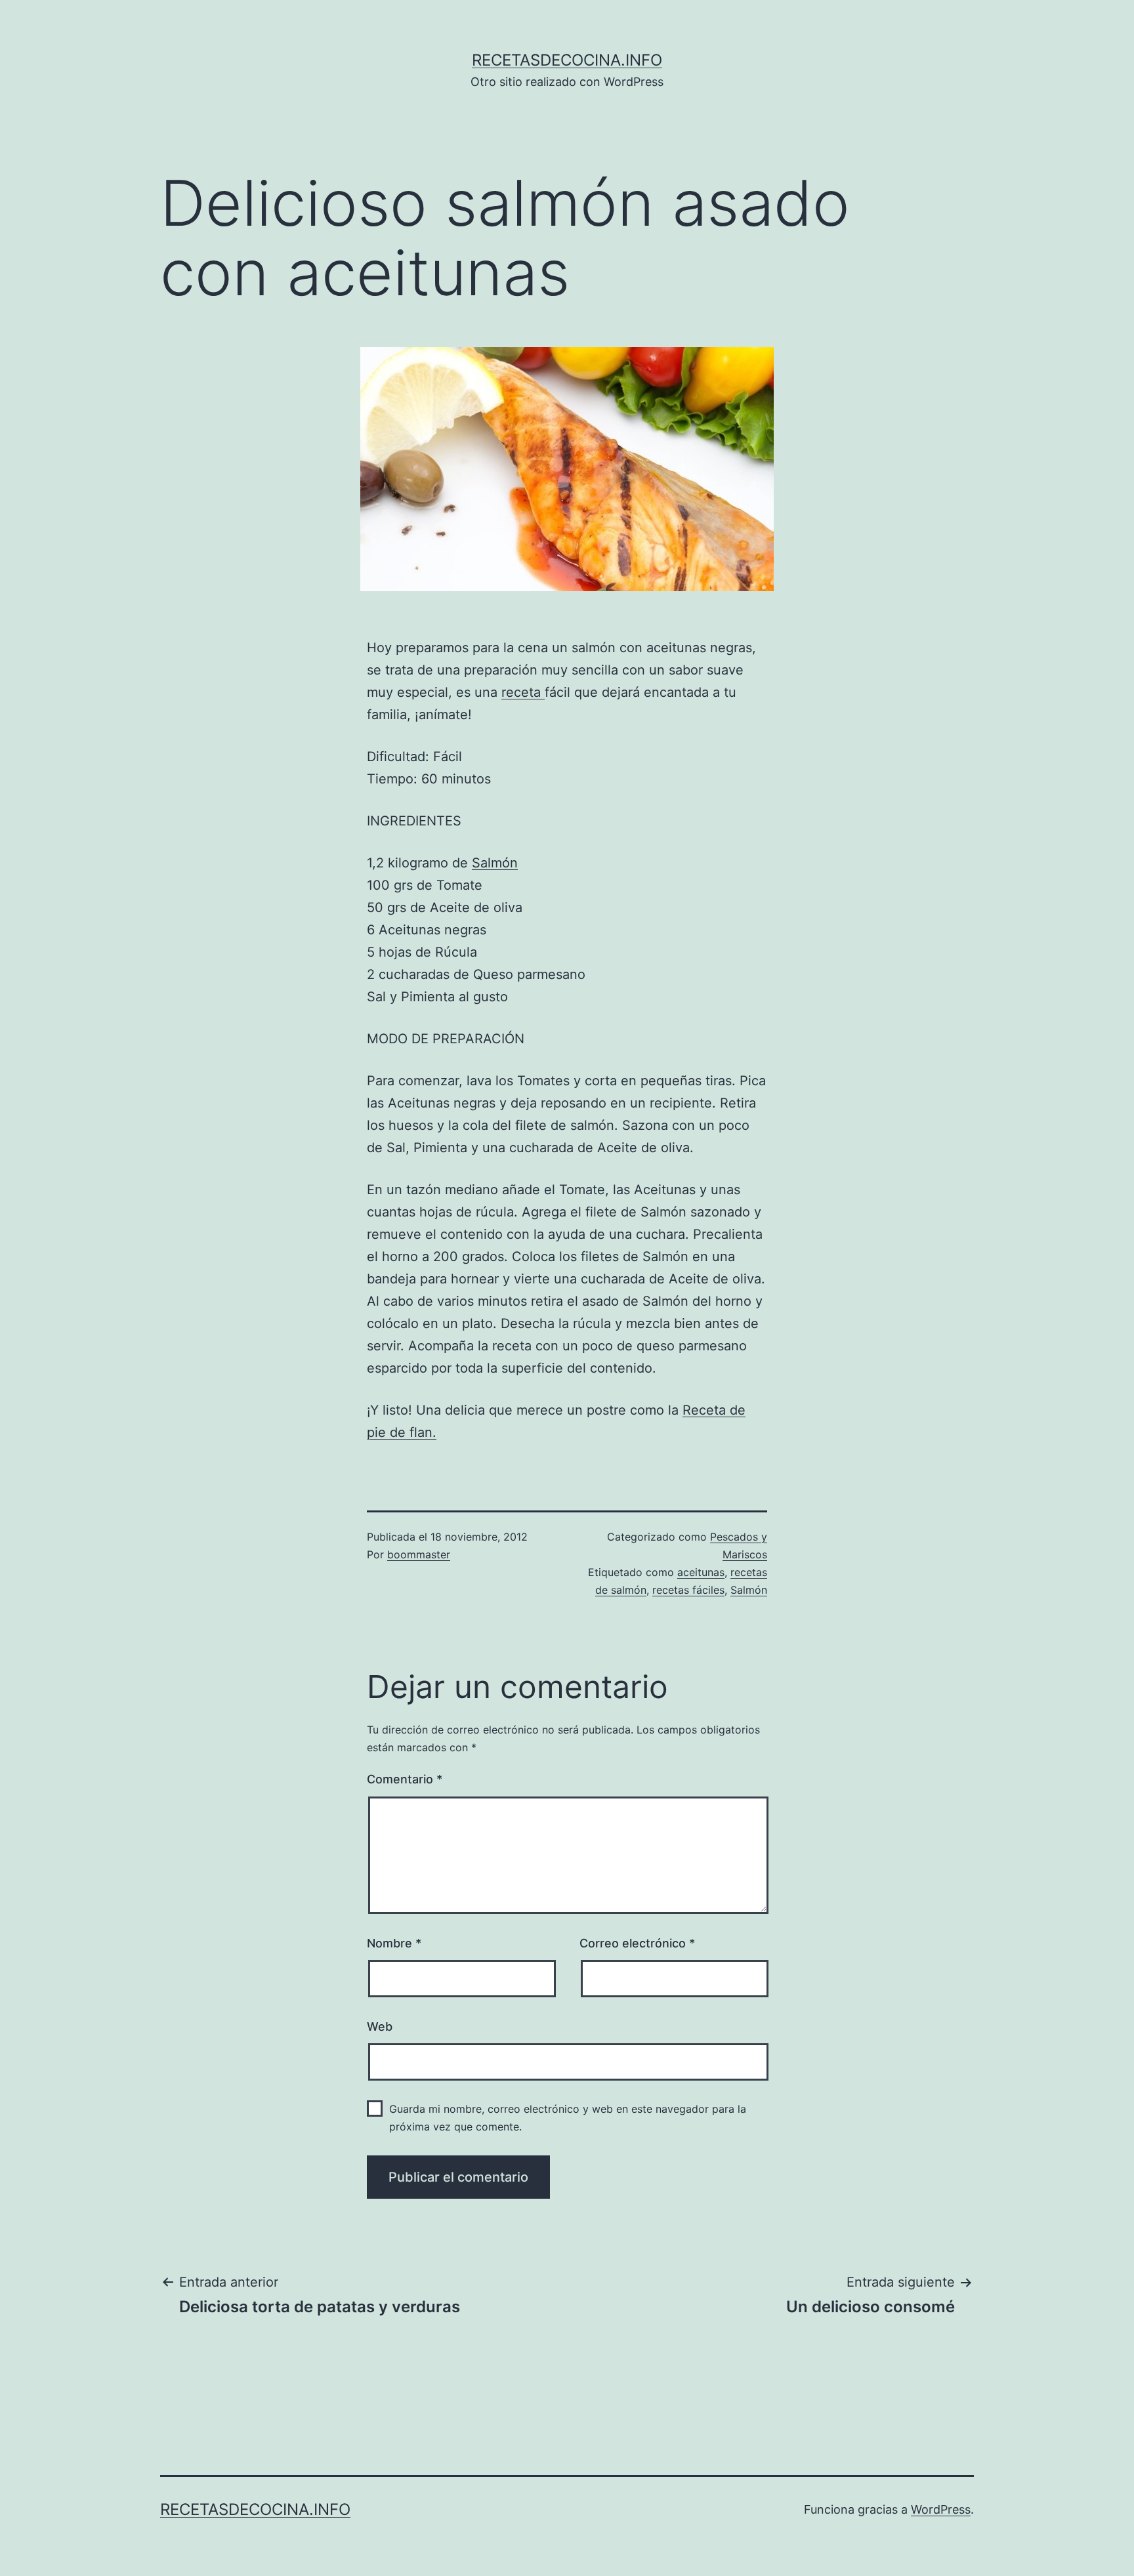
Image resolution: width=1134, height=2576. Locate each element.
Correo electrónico (637, 1943)
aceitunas (701, 1572)
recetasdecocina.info (567, 60)
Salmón (495, 863)
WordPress (941, 2509)
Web (380, 2026)
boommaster (419, 1554)
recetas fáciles (688, 1590)
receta (523, 692)
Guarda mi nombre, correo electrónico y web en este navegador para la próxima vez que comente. (568, 2118)
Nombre (394, 1943)
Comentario (405, 1779)
